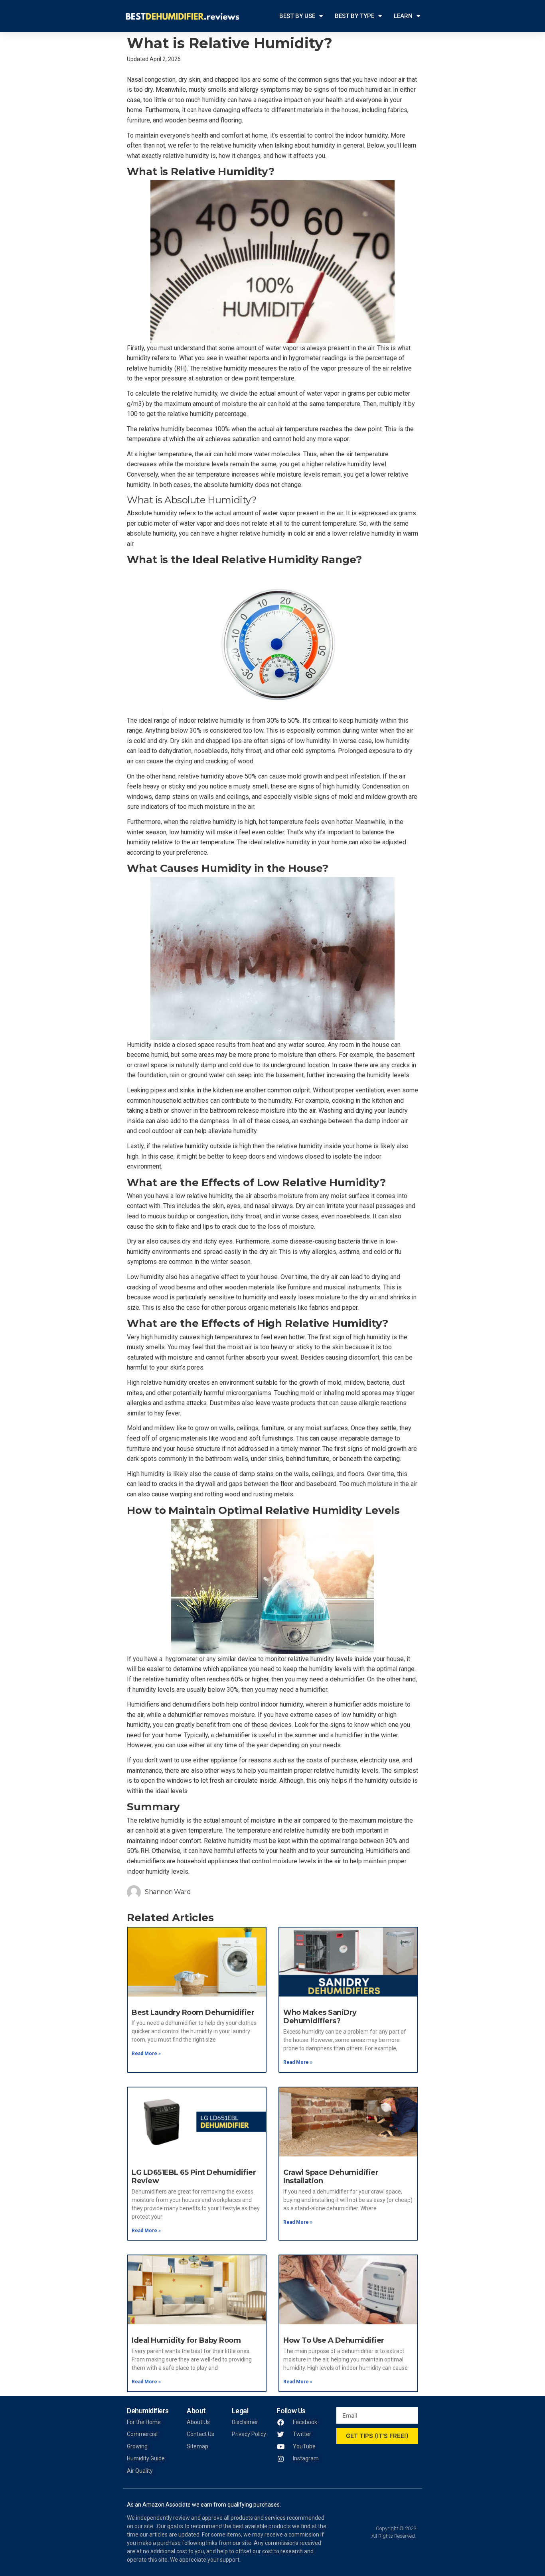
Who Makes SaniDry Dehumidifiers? (320, 2017)
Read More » (146, 2054)
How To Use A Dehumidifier (334, 2340)
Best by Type (354, 16)
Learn (403, 16)
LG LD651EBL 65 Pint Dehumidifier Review (194, 2177)
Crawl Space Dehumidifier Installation (331, 2177)
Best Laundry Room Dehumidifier (193, 2012)
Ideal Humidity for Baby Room (186, 2340)
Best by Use (297, 16)
